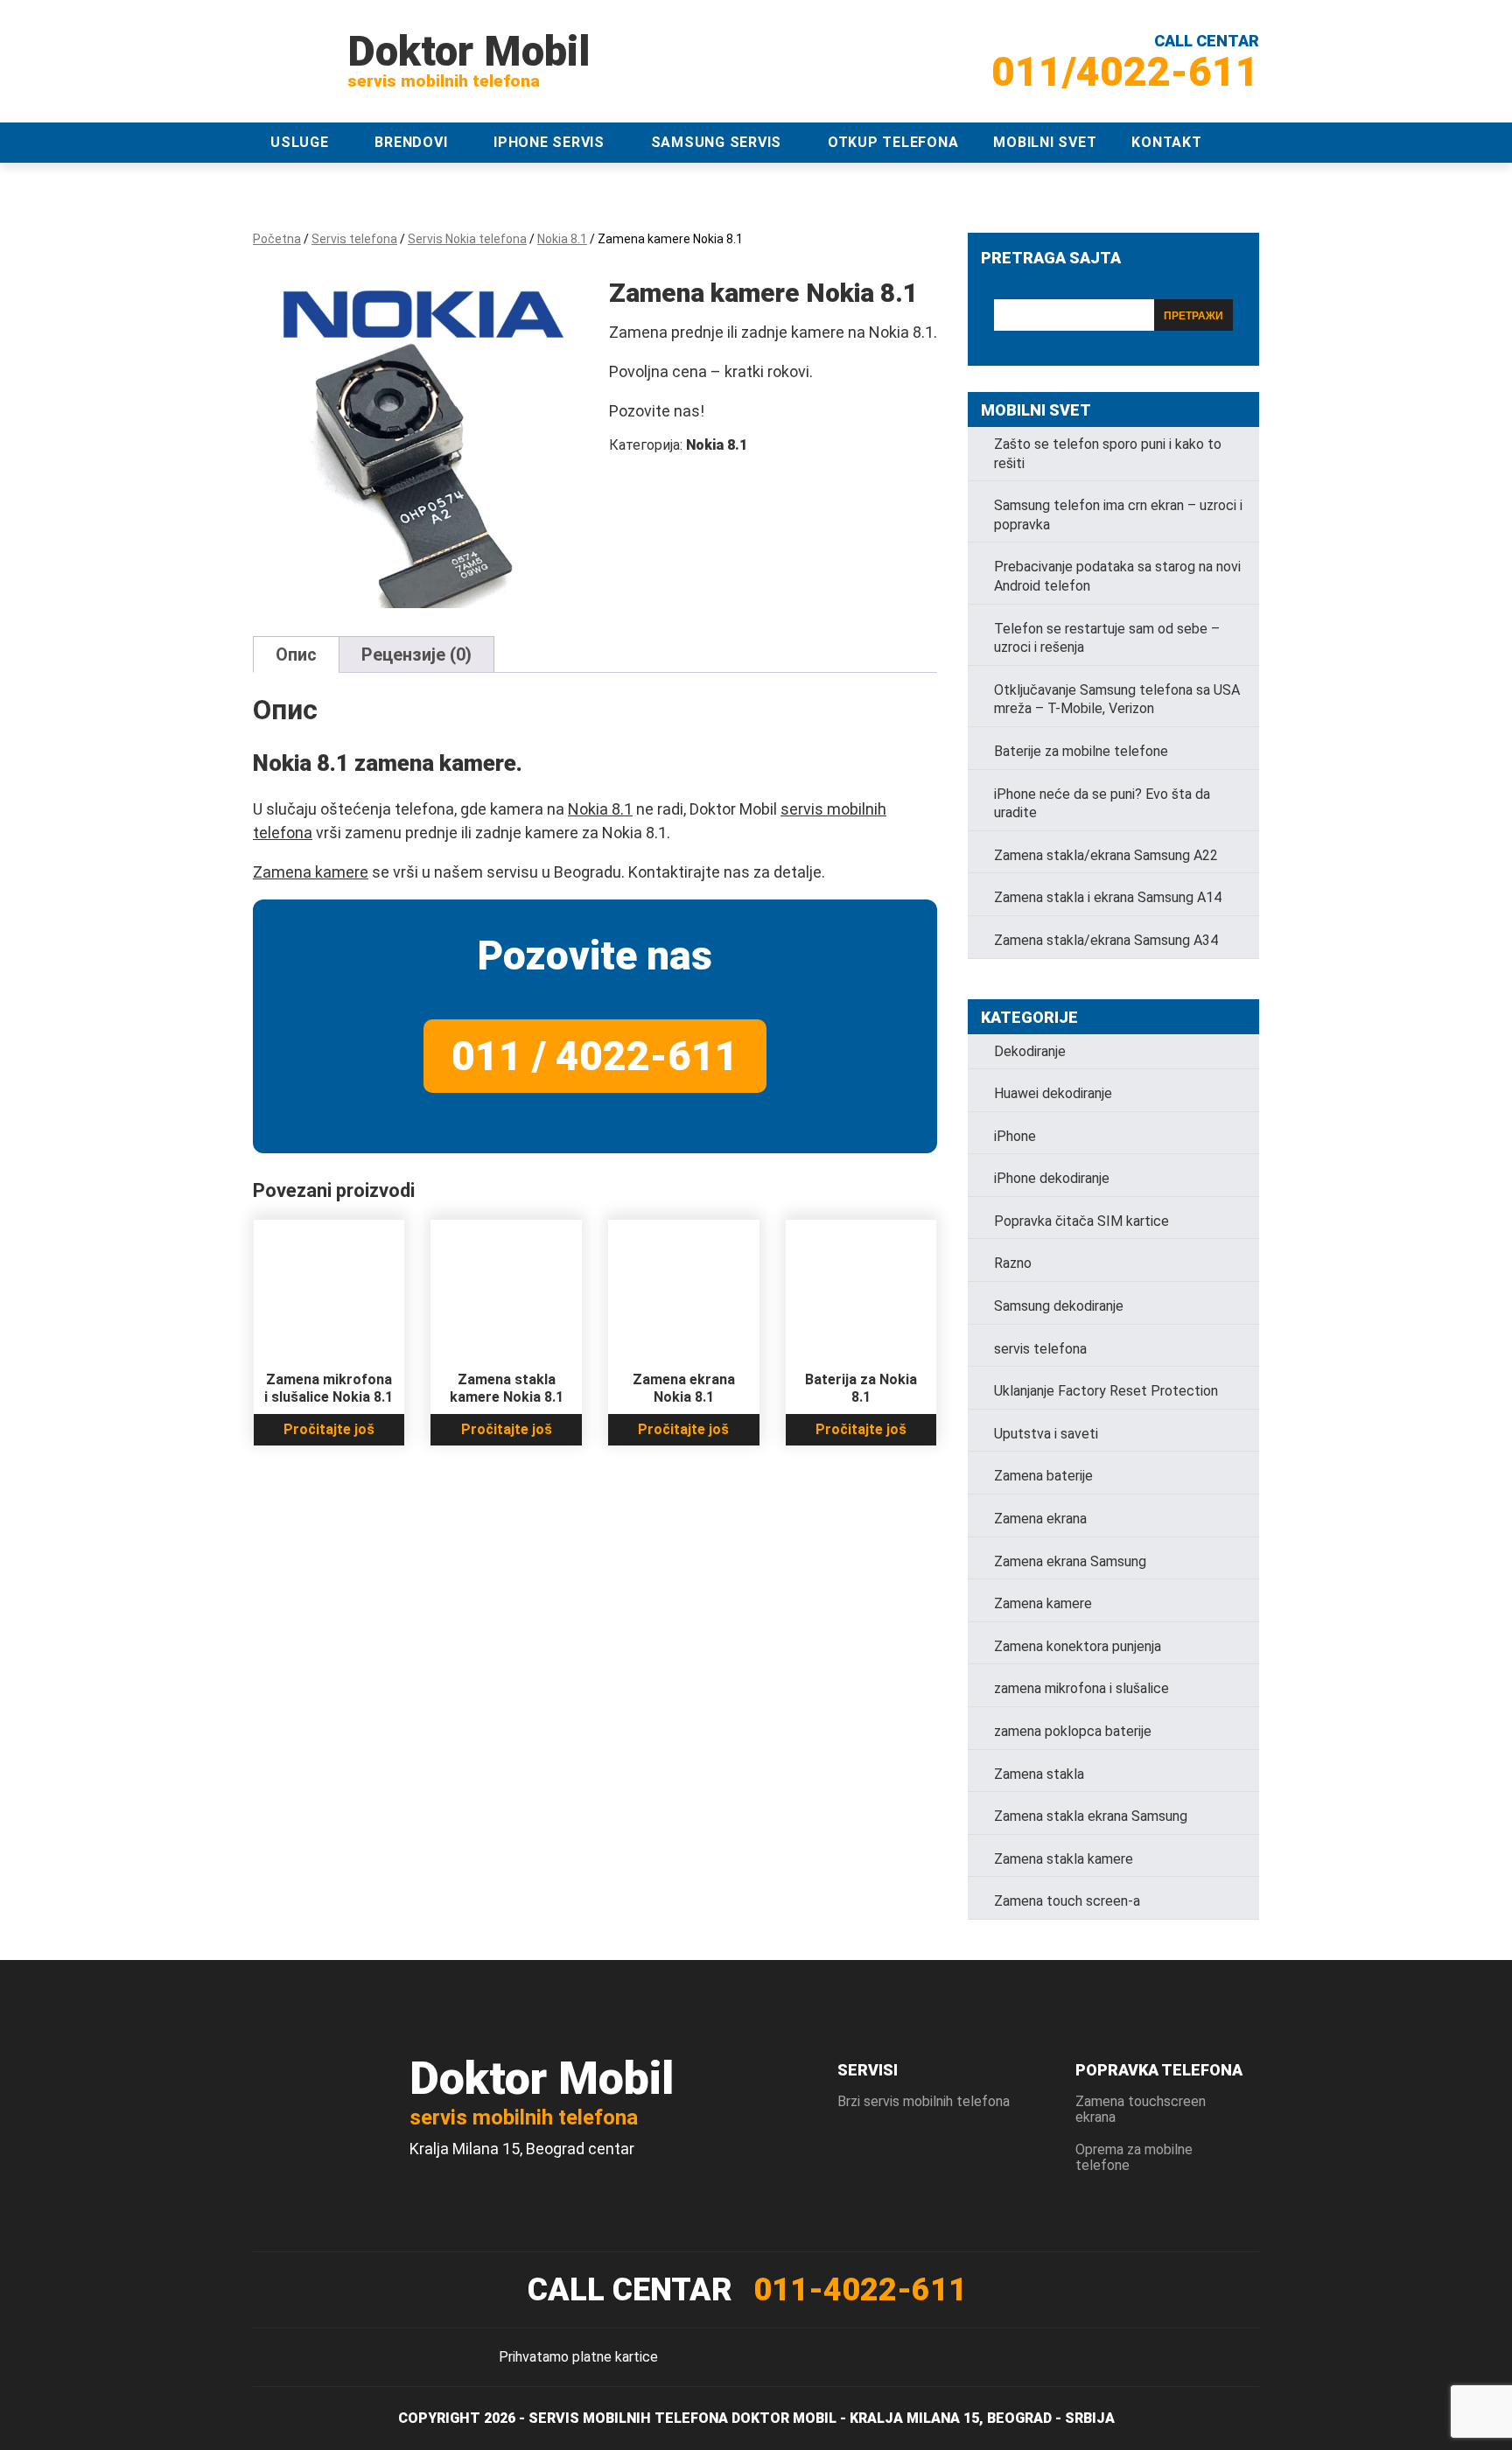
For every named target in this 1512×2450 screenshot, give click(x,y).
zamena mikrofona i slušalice (1081, 1688)
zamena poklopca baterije (1073, 1731)
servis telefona (1040, 1349)
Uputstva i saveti (1046, 1434)
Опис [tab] (296, 654)
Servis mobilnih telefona (628, 2418)
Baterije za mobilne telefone (1081, 751)
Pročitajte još (329, 1429)
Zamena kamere (311, 872)
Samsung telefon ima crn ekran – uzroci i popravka (1118, 515)
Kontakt (1166, 142)
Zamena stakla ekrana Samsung (1091, 1816)
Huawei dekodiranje (1053, 1093)
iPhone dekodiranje (1052, 1178)
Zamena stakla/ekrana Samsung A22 (1106, 855)
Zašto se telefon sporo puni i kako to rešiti (1108, 454)
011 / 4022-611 (595, 1056)
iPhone (1015, 1136)
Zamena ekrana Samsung (1070, 1561)
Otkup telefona (893, 142)
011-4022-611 (860, 2290)
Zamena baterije (1043, 1476)
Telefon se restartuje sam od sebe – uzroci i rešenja (1107, 638)
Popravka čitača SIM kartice (1081, 1221)
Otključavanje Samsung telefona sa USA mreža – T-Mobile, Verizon (1117, 700)
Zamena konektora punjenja (1078, 1646)
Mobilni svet (1045, 142)
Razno (1013, 1263)
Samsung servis (717, 142)
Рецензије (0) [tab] (416, 654)
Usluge (300, 142)
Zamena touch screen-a (1067, 1901)
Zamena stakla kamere (1064, 1859)
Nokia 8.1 (562, 239)
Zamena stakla (1039, 1774)
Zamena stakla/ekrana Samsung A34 (1106, 940)
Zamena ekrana (1040, 1519)
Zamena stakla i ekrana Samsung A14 (1108, 897)
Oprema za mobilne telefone (1134, 2157)
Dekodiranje (1030, 1051)
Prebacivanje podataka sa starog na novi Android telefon (1117, 576)
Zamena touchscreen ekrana (1141, 2109)
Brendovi (411, 142)
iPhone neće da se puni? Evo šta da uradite (1102, 804)
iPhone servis (549, 142)
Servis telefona (354, 239)
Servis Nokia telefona (467, 239)
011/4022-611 (1125, 72)
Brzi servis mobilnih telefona (924, 2101)
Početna (277, 239)
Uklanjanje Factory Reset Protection (1106, 1391)
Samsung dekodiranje (1059, 1306)
